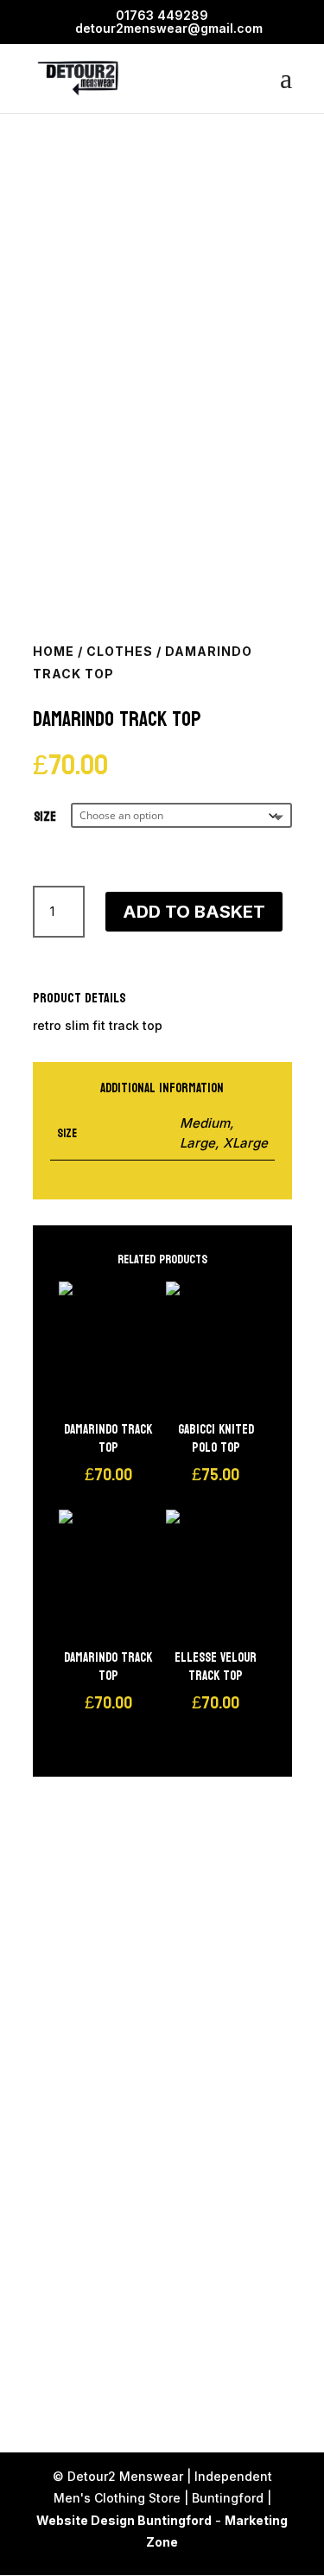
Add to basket (194, 912)
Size (45, 817)
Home (54, 651)
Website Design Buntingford (124, 2520)
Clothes (120, 651)
